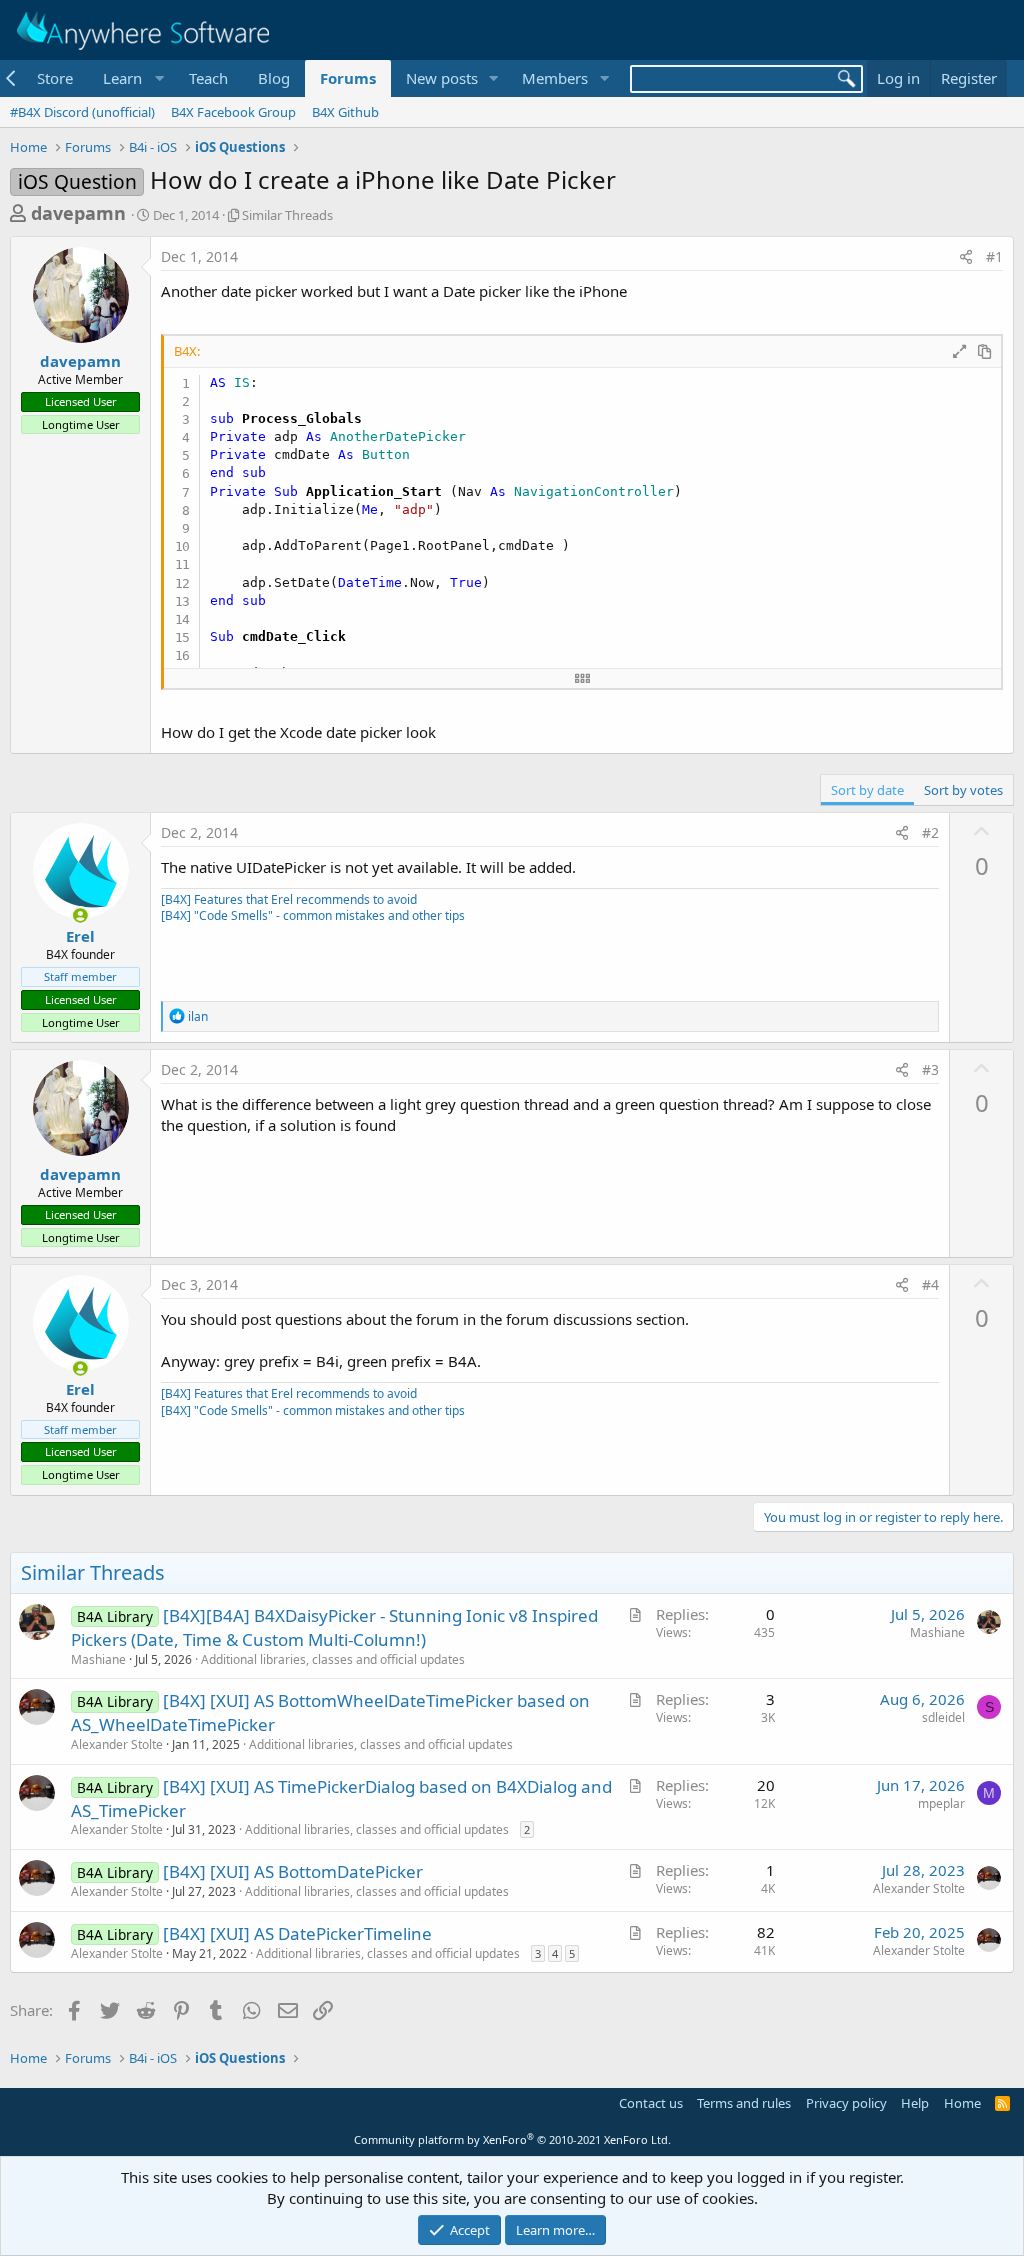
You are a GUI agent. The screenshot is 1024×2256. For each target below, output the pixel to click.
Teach (208, 78)
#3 (930, 1069)
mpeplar (941, 1803)
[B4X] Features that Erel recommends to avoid (289, 899)
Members (555, 78)
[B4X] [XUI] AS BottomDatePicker (293, 1871)
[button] (131, 78)
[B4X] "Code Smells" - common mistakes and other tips (313, 915)
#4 (930, 1284)
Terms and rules (744, 2103)
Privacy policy (846, 2103)
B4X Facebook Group (233, 112)
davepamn (78, 213)
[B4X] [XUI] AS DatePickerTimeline (297, 1933)
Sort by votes (963, 790)
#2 (930, 832)
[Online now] (80, 915)
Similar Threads (287, 215)
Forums (348, 78)
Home (962, 2103)
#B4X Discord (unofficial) (82, 112)
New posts (442, 78)
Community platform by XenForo (512, 2139)
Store (55, 78)
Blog (274, 78)
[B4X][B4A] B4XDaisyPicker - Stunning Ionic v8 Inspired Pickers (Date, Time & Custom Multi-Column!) (334, 1627)
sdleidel (943, 1717)
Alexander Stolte (117, 1744)
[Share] (966, 257)
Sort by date (867, 790)
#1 (994, 256)
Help (915, 2103)
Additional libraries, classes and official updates (333, 1659)
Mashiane (98, 1659)
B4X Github (345, 112)
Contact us (651, 2103)
